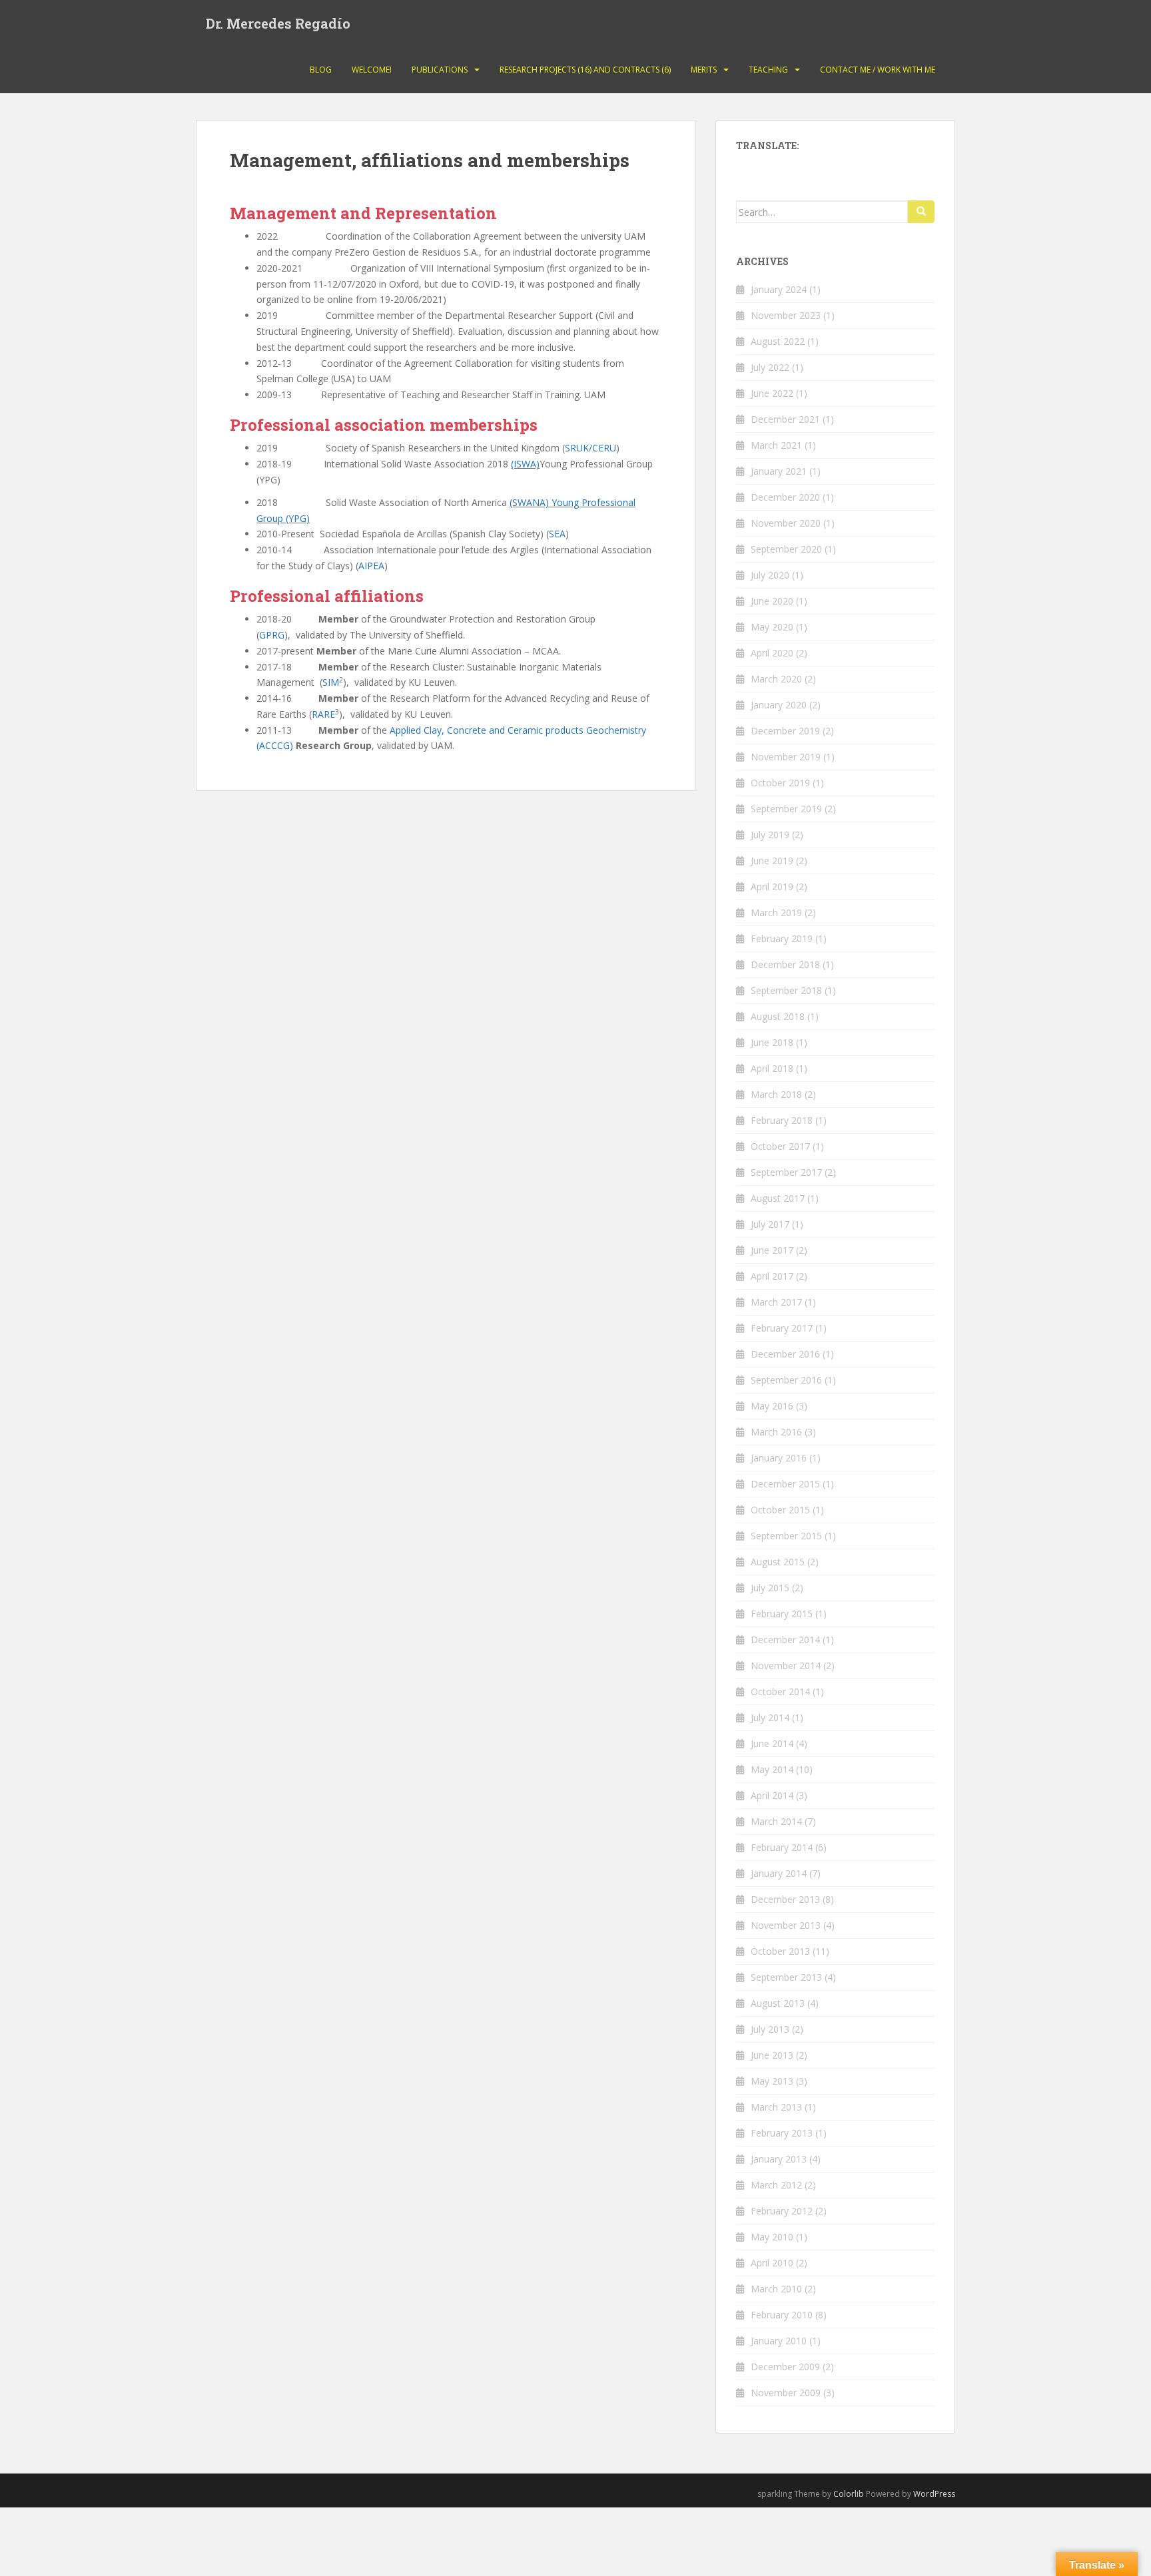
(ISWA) (525, 464)
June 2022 (772, 393)
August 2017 (778, 1198)
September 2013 (786, 1977)
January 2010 (779, 2341)
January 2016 (779, 1458)
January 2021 (779, 471)
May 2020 (772, 627)
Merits (704, 70)
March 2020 (776, 679)
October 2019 (780, 783)
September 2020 (786, 549)
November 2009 (786, 2393)
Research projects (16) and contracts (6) (585, 70)
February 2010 (782, 2315)
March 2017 (776, 1302)
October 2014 (780, 1691)
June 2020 (772, 601)
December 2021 (785, 419)
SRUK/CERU (590, 448)
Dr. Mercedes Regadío (278, 23)
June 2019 (772, 861)
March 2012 (776, 2185)
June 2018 (772, 1042)
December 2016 (785, 1354)
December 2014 (785, 1640)
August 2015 (778, 1562)
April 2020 (772, 653)
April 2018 (772, 1068)
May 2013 (772, 2081)
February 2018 (782, 1120)
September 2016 (786, 1380)
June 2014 (772, 1743)
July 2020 (770, 575)
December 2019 (785, 731)
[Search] (921, 212)
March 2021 (776, 445)
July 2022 (770, 367)
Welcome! (372, 70)
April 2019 (772, 887)
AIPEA (371, 566)
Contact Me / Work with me (878, 70)
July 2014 (770, 1717)
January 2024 (779, 289)
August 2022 (778, 341)
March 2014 (776, 1821)
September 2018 (786, 990)
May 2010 (772, 2237)
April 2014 (772, 1795)
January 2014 (779, 1873)
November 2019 (786, 757)
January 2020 (779, 705)
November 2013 (786, 1925)
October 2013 (780, 1951)
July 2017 (770, 1224)
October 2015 (780, 1510)
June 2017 (772, 1250)
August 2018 (778, 1016)
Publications (440, 70)
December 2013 (785, 1899)
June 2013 (772, 2055)
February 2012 (782, 2211)
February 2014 (782, 1847)
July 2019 (770, 835)
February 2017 (782, 1328)
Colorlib (849, 2494)
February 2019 (782, 938)
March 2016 (776, 1432)
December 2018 (785, 964)
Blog (321, 70)
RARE (323, 714)
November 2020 (786, 523)
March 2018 (776, 1094)
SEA (557, 534)
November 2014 (786, 1666)
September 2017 (786, 1172)
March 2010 (776, 2289)
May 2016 (772, 1406)
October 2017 (780, 1146)
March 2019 (776, 912)
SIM (331, 682)
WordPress (934, 2494)
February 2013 (782, 2133)
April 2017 (772, 1276)
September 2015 (786, 1536)
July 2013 (770, 2029)
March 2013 (776, 2107)
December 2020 (785, 497)
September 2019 (786, 809)
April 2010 (772, 2263)
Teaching (768, 70)
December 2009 (785, 2367)
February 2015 (782, 1614)
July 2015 (770, 1588)
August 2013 (778, 2003)
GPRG (272, 635)
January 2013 (779, 2159)
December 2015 (785, 1484)
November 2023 (786, 315)
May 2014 (772, 1769)
